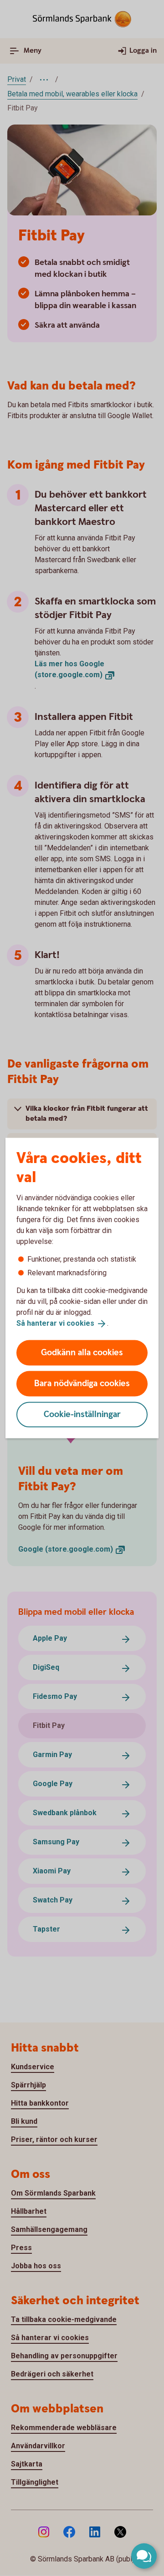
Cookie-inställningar (82, 1414)
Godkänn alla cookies (82, 1352)
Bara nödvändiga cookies (82, 1383)
